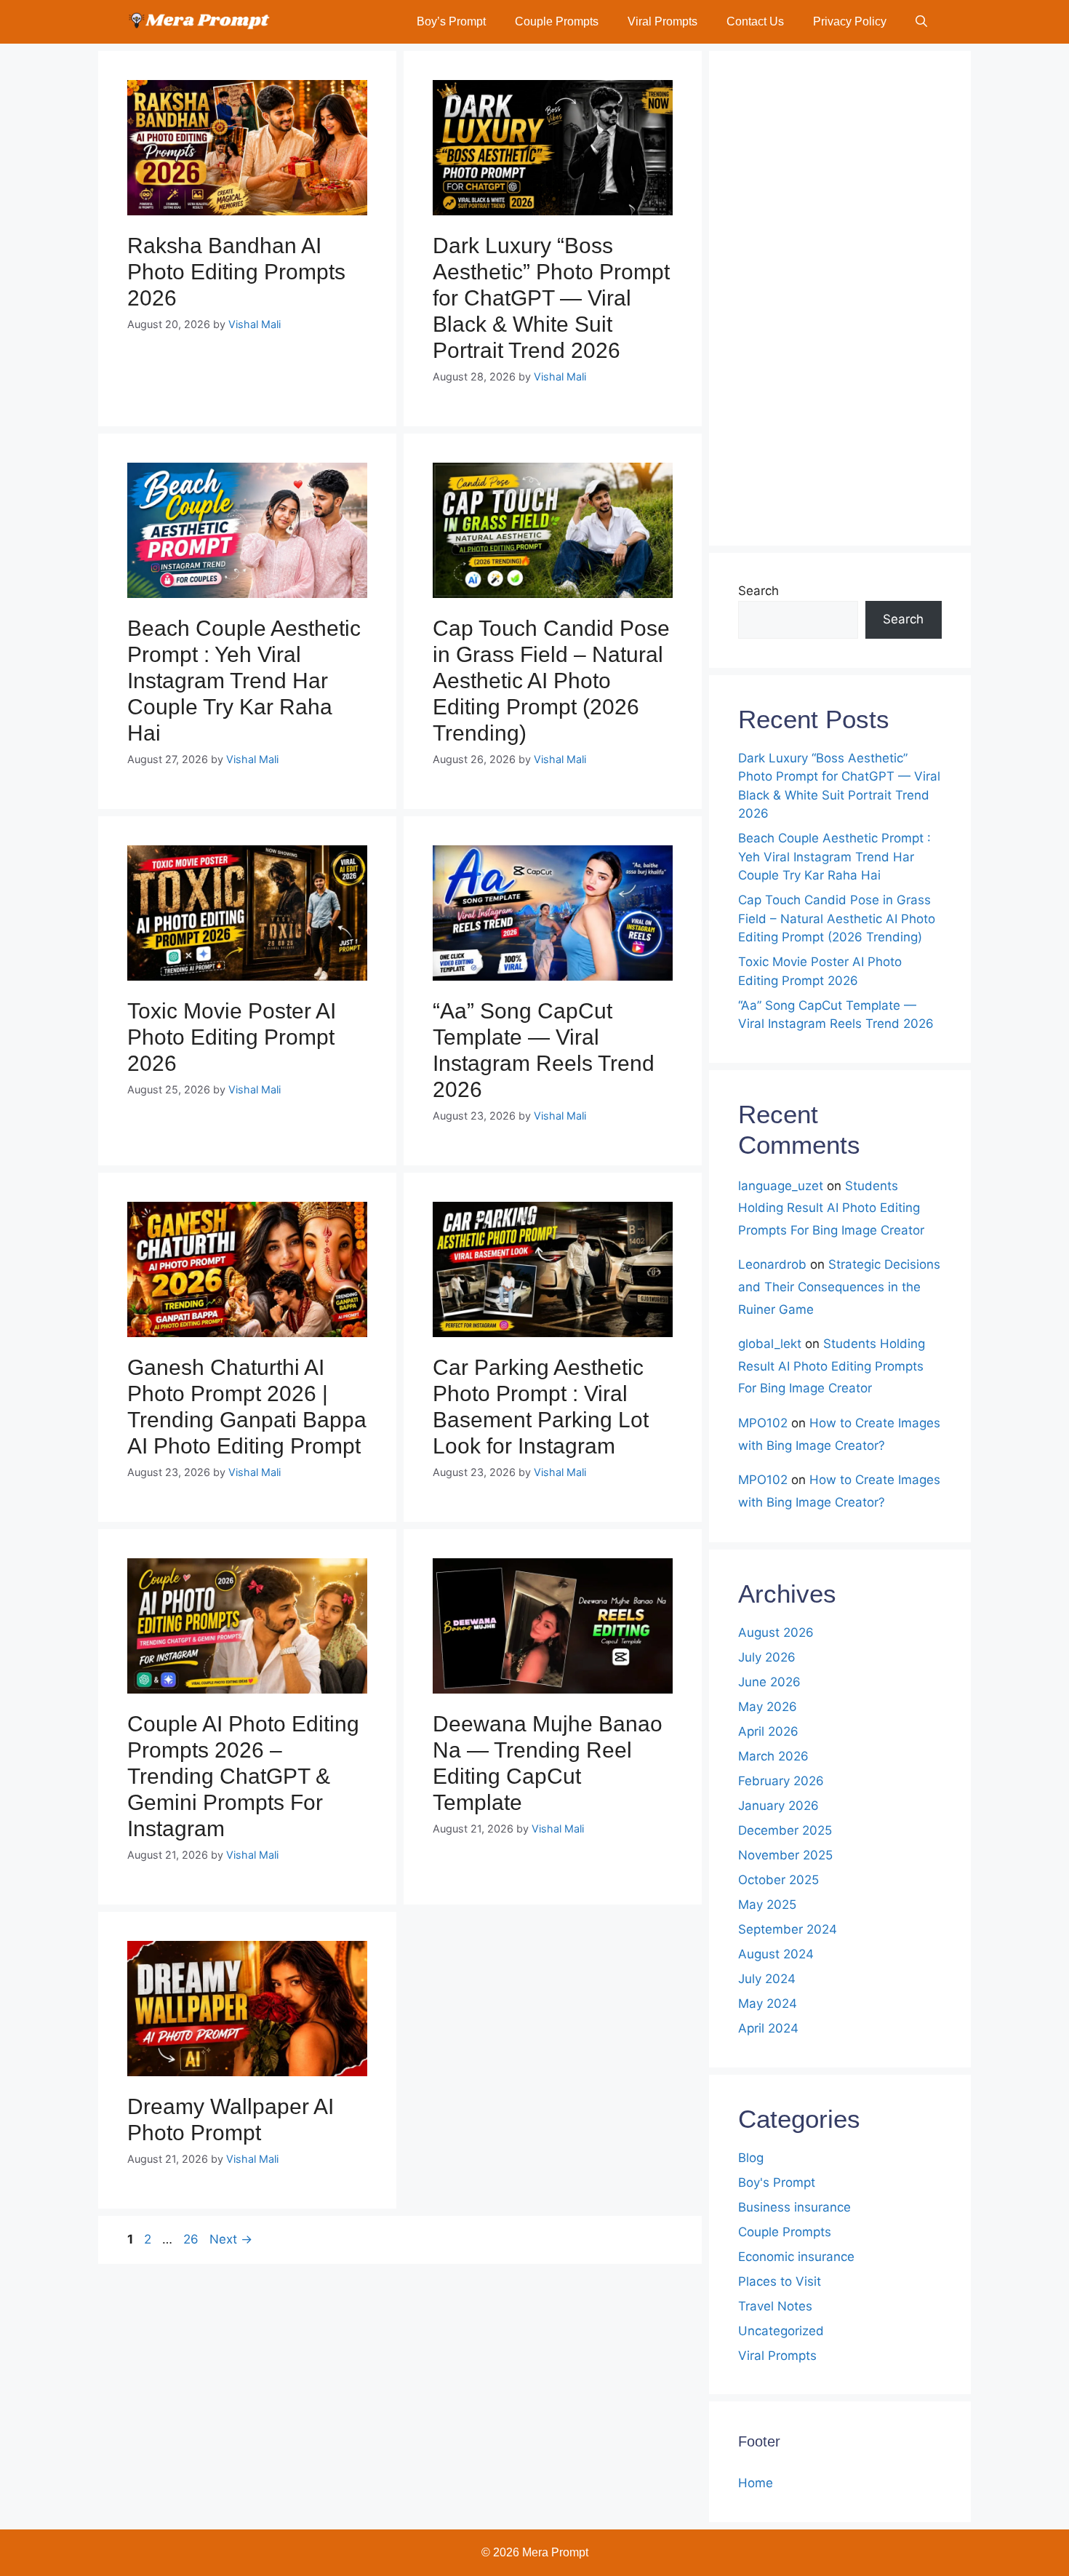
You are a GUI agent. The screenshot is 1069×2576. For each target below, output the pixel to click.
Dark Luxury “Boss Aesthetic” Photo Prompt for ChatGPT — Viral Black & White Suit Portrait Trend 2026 (551, 298)
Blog (751, 2158)
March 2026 (773, 1756)
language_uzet (781, 1186)
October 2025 (778, 1880)
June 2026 (769, 1682)
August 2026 (776, 1632)
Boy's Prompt (777, 2182)
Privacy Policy (850, 21)
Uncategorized (781, 2331)
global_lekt (770, 1344)
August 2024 (776, 1954)
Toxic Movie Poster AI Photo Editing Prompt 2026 (232, 1037)
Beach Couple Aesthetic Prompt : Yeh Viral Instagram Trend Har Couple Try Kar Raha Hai (244, 681)
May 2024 (768, 2003)
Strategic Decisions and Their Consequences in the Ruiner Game (839, 1287)
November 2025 (785, 1855)
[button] (921, 22)
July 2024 (767, 1979)
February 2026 (781, 1781)
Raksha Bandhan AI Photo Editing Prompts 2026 (236, 272)
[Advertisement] (840, 298)
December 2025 (785, 1830)
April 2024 (768, 2028)
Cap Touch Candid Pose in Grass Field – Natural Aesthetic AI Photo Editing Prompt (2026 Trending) (551, 681)
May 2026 (768, 1707)
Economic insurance (796, 2257)
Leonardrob (772, 1264)
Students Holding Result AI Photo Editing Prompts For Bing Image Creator (831, 1208)
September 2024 (788, 1929)
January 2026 (778, 1806)
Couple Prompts (557, 21)
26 (192, 2239)
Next (231, 2239)
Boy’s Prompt (451, 21)
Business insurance (794, 2207)
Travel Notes (775, 2306)
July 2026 (767, 1657)
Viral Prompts (662, 21)
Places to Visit (780, 2281)
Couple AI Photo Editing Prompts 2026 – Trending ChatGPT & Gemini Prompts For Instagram (243, 1776)
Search (758, 591)
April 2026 (768, 1731)
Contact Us (755, 21)
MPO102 (763, 1423)
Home (756, 2483)
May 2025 (767, 1905)
